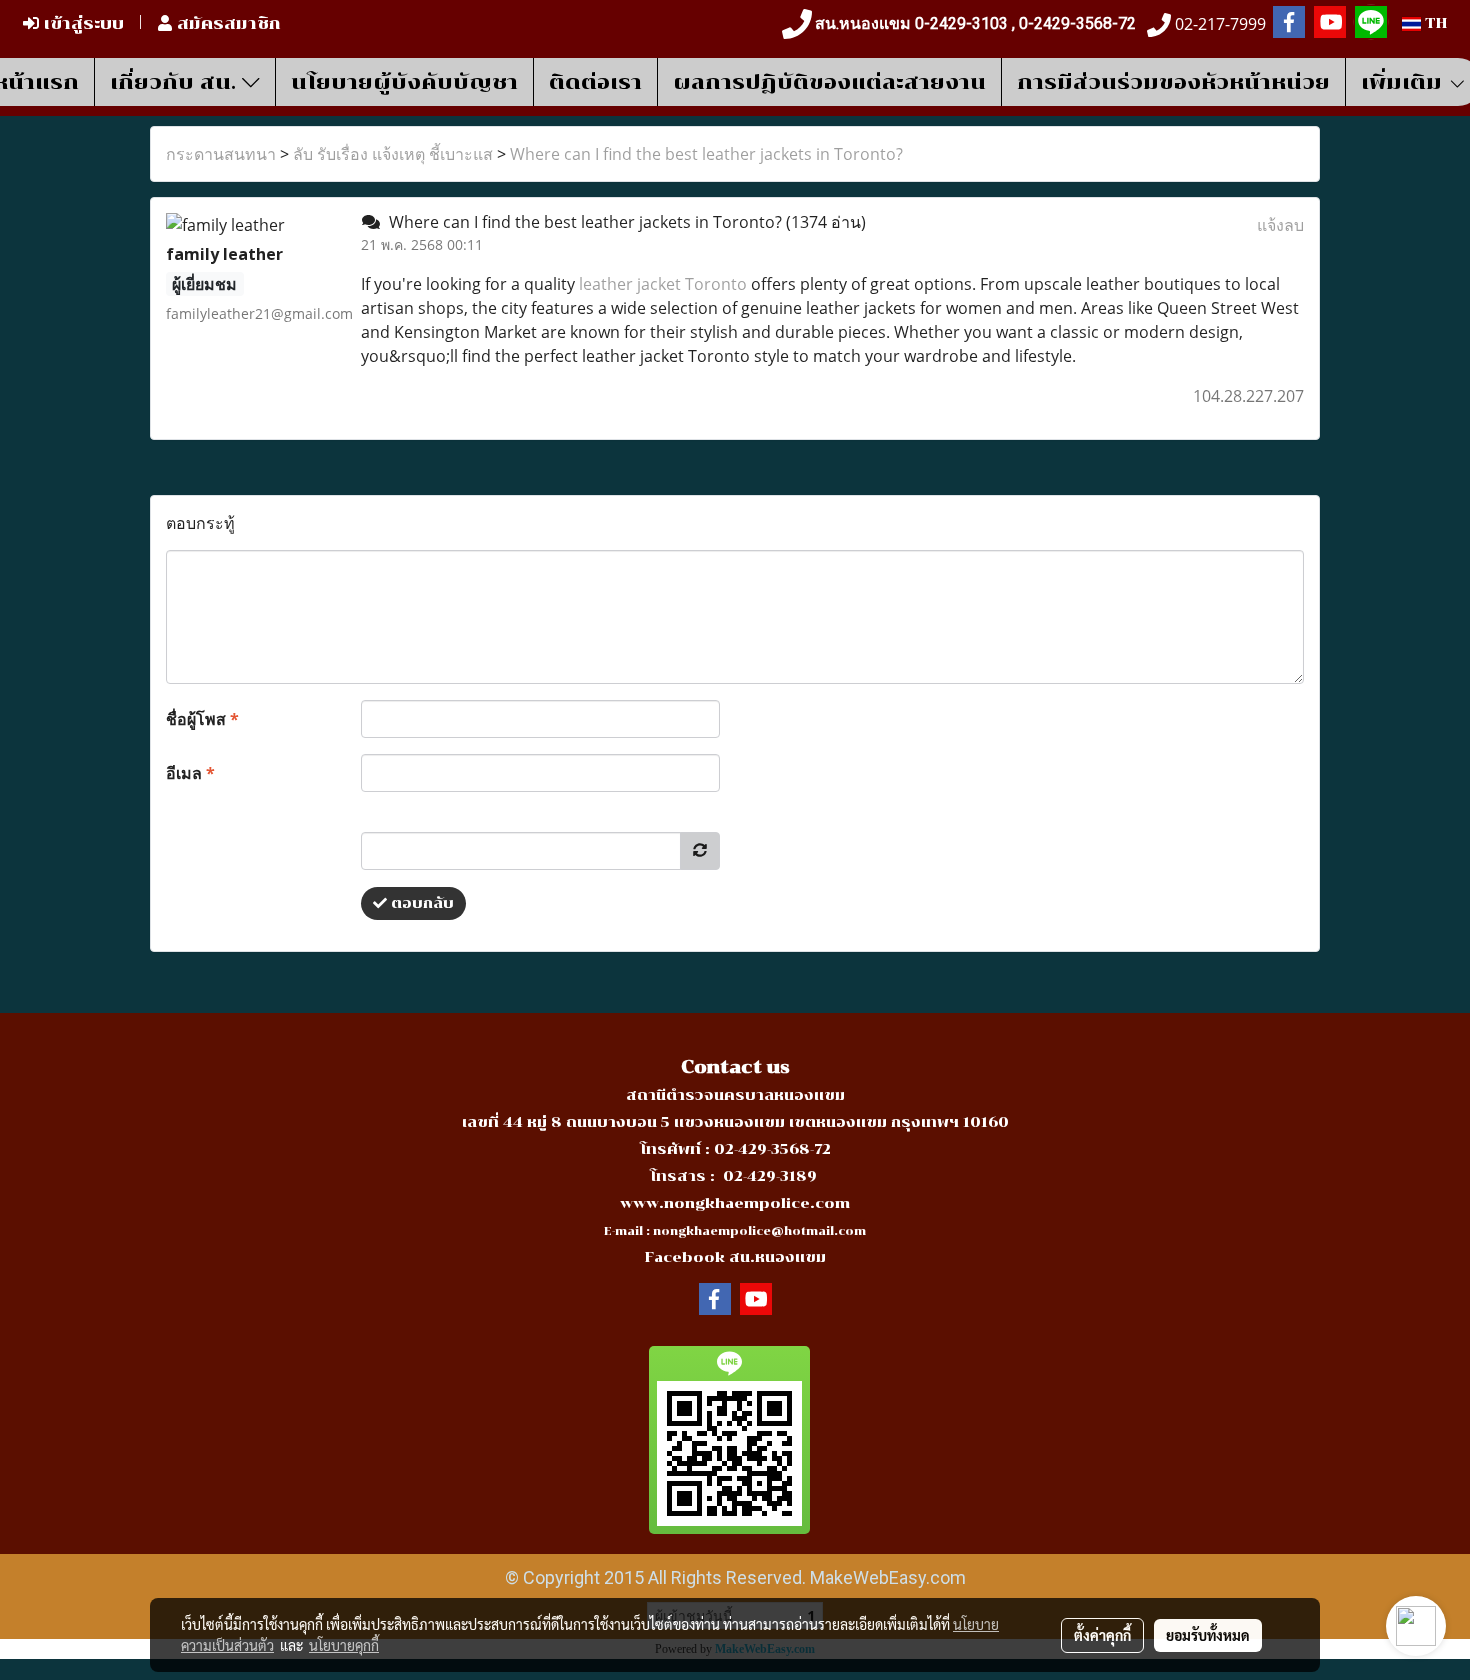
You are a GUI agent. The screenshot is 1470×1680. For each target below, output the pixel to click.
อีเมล (190, 773)
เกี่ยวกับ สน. (176, 82)
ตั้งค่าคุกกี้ (1102, 1635)
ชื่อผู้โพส (202, 719)
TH (1434, 23)
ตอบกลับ (420, 903)
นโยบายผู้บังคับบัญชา (404, 82)
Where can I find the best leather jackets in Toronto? (706, 154)
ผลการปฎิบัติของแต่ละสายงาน (829, 82)
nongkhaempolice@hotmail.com (759, 1231)
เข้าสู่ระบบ (81, 23)
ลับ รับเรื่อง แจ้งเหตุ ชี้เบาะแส (393, 154)
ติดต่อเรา (595, 82)
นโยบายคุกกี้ (344, 1645)
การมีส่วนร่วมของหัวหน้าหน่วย (1173, 82)
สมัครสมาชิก (226, 23)
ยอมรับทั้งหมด (1208, 1635)
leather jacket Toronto (663, 284)
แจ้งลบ (1280, 225)
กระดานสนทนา (221, 154)
